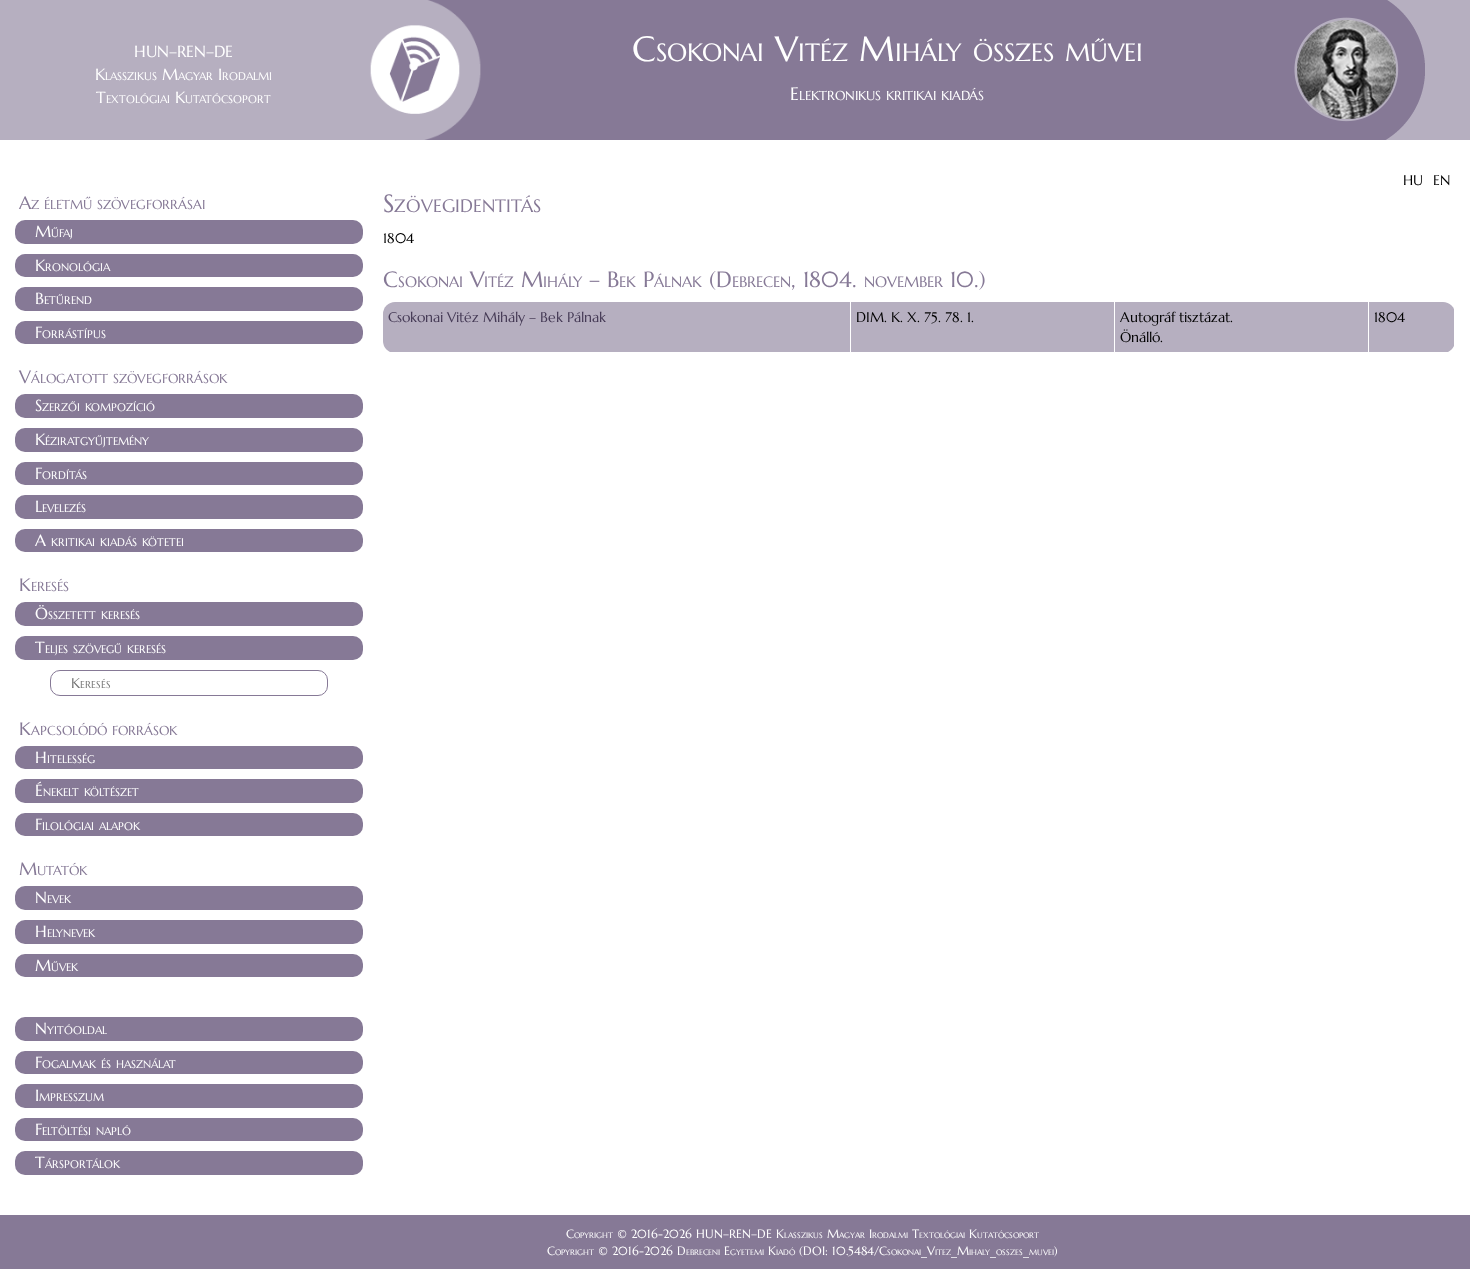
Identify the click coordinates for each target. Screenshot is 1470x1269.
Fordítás (61, 473)
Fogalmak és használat (105, 1062)
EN (1441, 180)
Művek (56, 965)
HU (1413, 180)
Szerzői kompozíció (95, 405)
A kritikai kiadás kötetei (109, 540)
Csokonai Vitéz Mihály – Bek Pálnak (497, 317)
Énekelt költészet (87, 790)
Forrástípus (70, 332)
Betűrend (63, 298)
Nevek (53, 897)
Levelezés (60, 506)
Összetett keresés (87, 613)
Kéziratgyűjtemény (92, 439)
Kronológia (72, 265)
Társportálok (77, 1162)
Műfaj (54, 231)
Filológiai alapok (87, 824)
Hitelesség (65, 757)
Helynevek (65, 931)
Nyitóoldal (71, 1028)
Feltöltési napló (83, 1129)
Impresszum (69, 1095)
